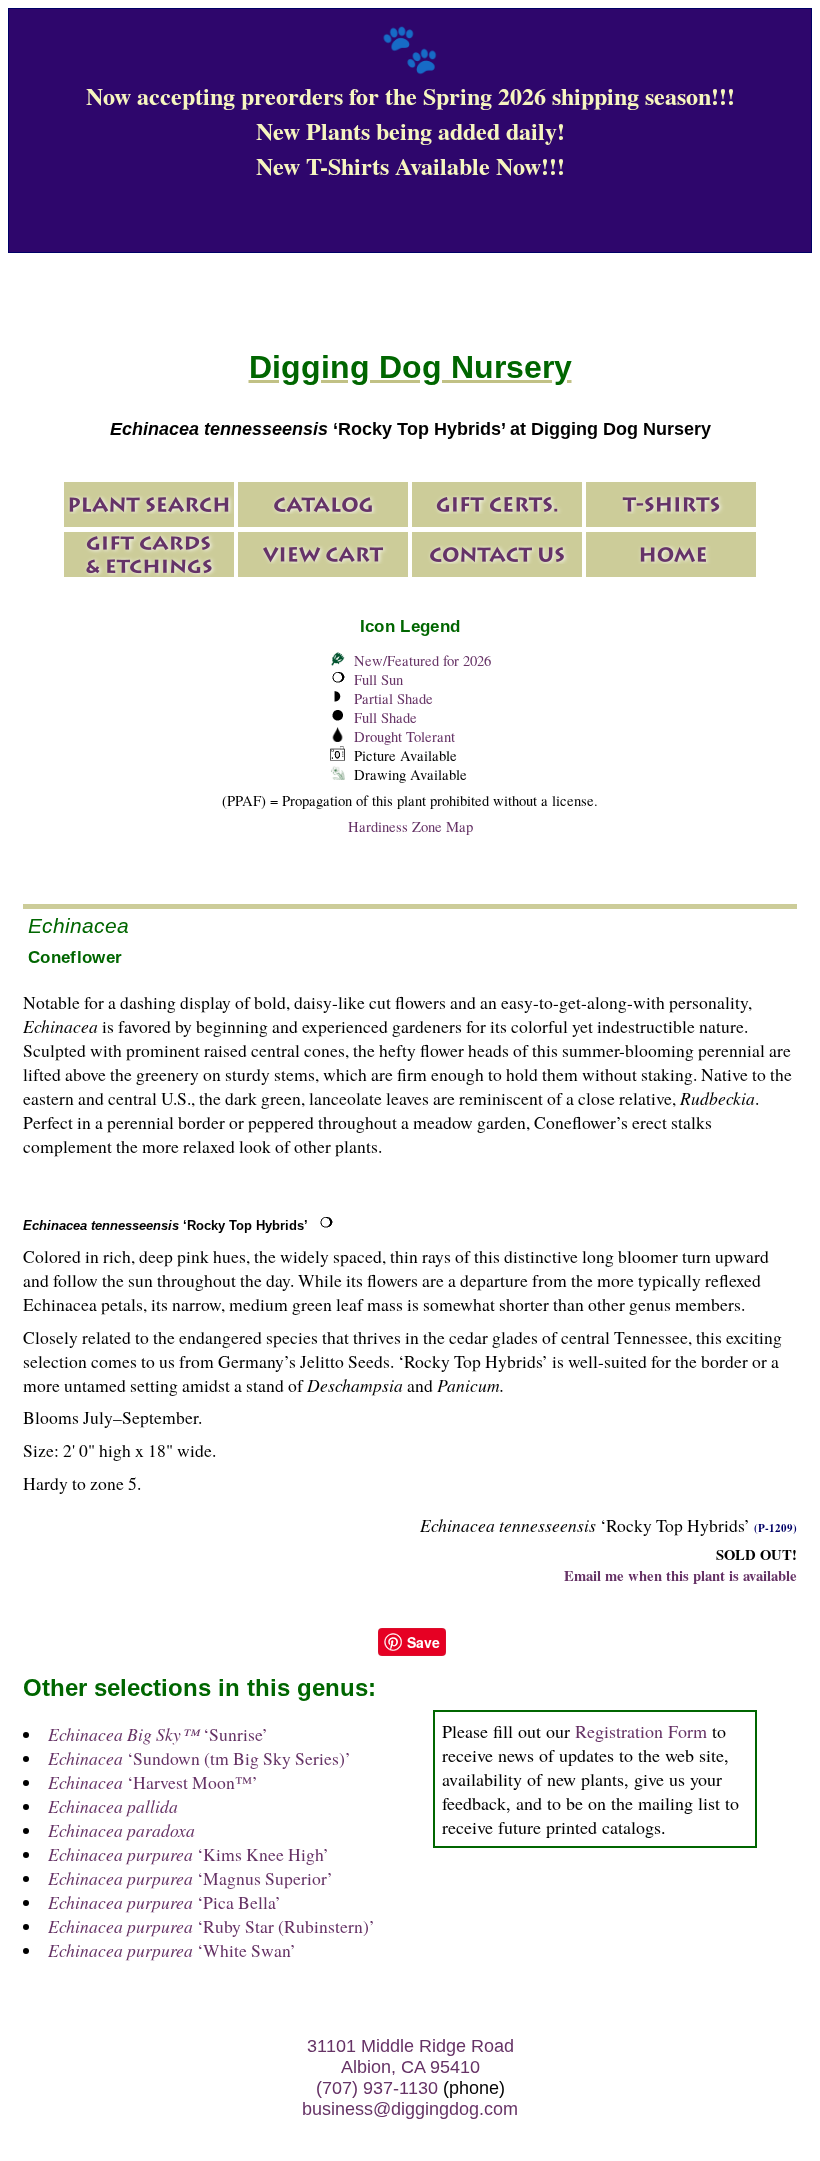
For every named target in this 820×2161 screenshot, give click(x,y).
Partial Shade (393, 698)
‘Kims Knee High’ (188, 1854)
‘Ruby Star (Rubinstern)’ (211, 1926)
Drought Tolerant (404, 736)
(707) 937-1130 (377, 2088)
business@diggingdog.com (410, 2109)
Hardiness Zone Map (410, 826)
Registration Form (641, 1731)
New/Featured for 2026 (422, 660)
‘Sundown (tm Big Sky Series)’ (199, 1758)
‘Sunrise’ (158, 1734)
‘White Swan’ (172, 1950)
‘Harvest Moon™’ (153, 1782)
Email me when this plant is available (680, 1575)
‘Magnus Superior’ (190, 1878)
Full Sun (378, 679)
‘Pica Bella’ (164, 1902)
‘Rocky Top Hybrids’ (165, 1225)
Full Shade (385, 717)
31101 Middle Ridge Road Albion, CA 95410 (410, 2056)
